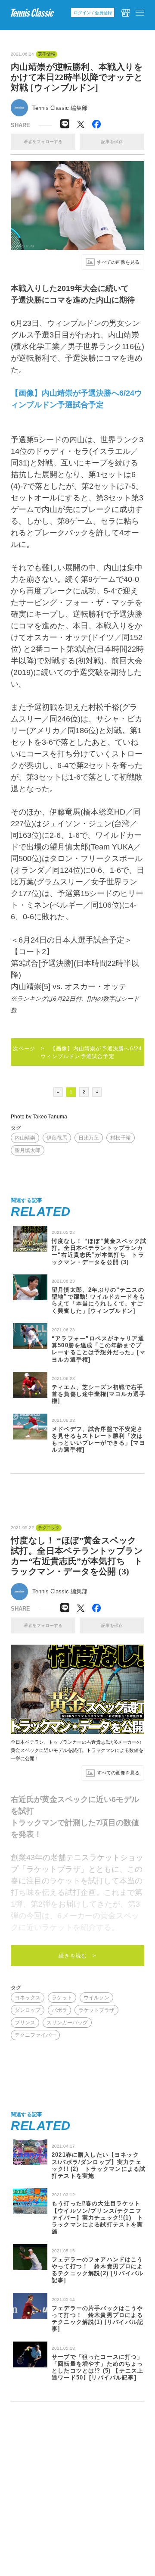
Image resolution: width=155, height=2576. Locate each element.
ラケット (62, 1998)
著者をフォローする (43, 142)
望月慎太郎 (28, 1150)
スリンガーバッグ (67, 2023)
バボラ (59, 2010)
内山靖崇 (25, 1138)
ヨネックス (28, 1998)
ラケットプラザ (96, 2010)
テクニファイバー (35, 2035)
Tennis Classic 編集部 (60, 108)
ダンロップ (28, 2010)
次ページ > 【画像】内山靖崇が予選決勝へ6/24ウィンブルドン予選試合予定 (78, 1052)
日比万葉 (89, 1138)
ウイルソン (96, 1998)
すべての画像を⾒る (118, 262)
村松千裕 (121, 1138)
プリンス (25, 2023)
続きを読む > (77, 1956)
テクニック (49, 1528)
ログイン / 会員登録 (93, 13)
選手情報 (46, 54)
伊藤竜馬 (57, 1138)
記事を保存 (112, 142)
